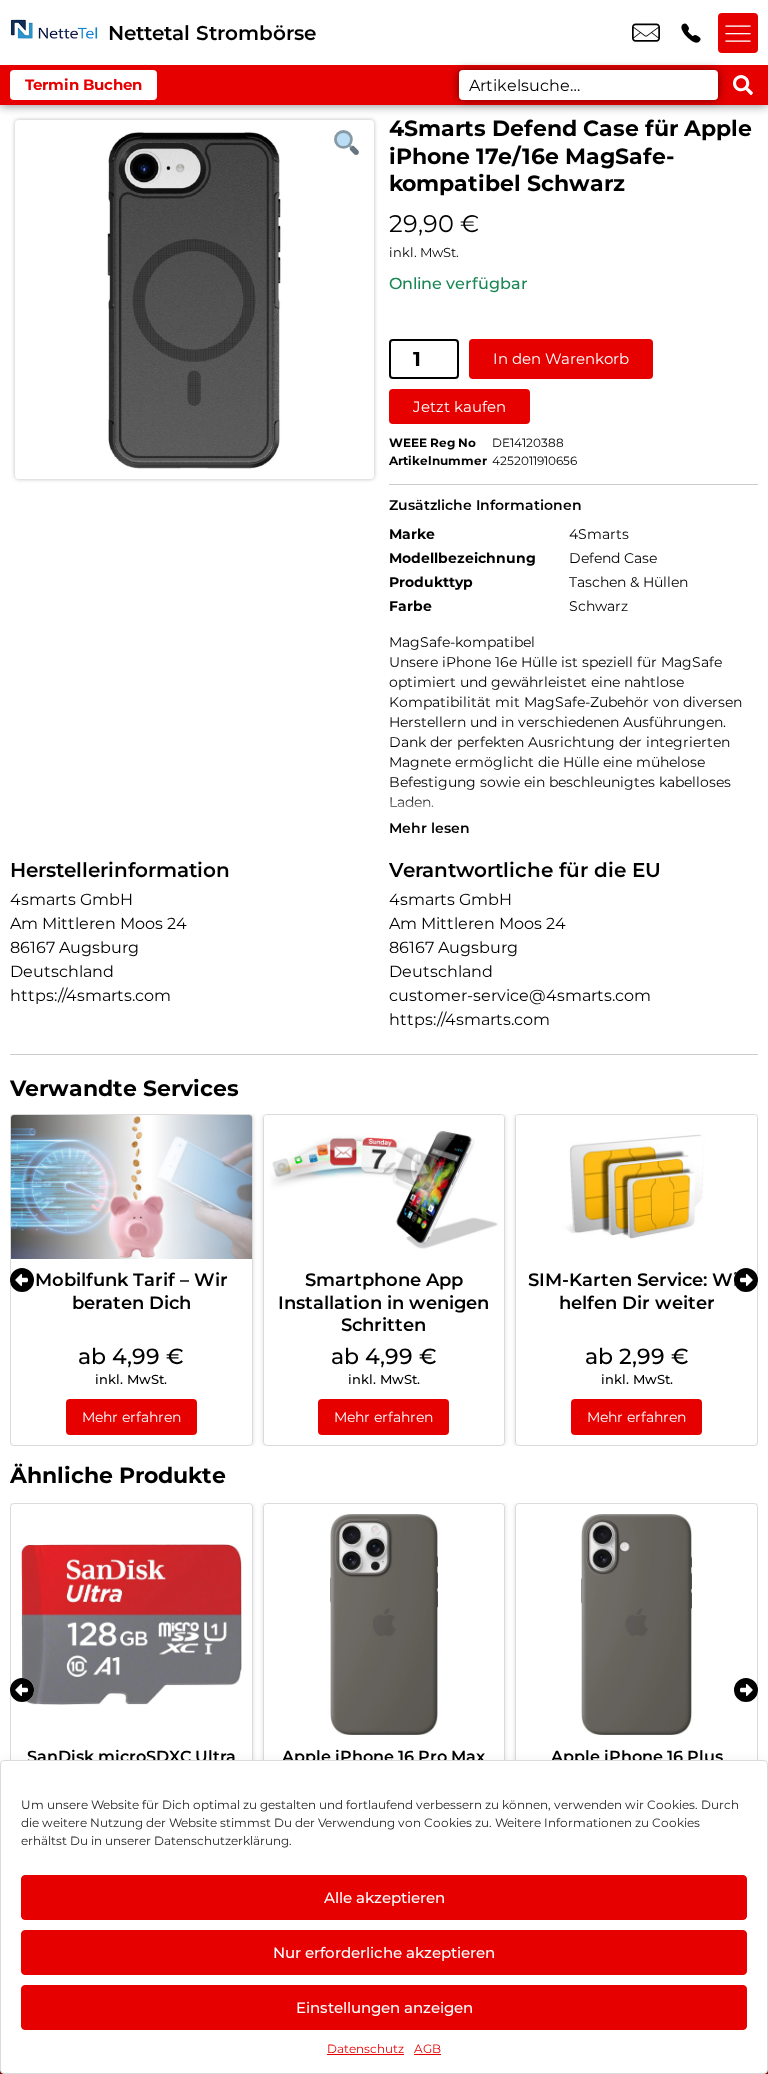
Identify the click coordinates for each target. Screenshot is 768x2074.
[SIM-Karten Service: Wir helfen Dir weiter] (636, 1187)
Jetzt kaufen (459, 406)
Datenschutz (365, 2048)
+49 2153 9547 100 (691, 33)
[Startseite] (54, 32)
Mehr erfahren (131, 1417)
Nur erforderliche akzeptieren (384, 1952)
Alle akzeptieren (384, 1897)
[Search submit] (743, 85)
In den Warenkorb (561, 358)
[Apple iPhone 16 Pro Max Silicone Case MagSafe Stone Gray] (384, 1624)
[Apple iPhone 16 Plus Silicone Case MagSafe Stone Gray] (636, 1624)
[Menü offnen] (738, 33)
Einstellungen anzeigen (384, 2007)
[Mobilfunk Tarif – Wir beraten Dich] (131, 1187)
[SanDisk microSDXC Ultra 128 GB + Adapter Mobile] (131, 1624)
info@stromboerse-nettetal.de (646, 33)
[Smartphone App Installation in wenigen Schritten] (384, 1187)
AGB (427, 2048)
